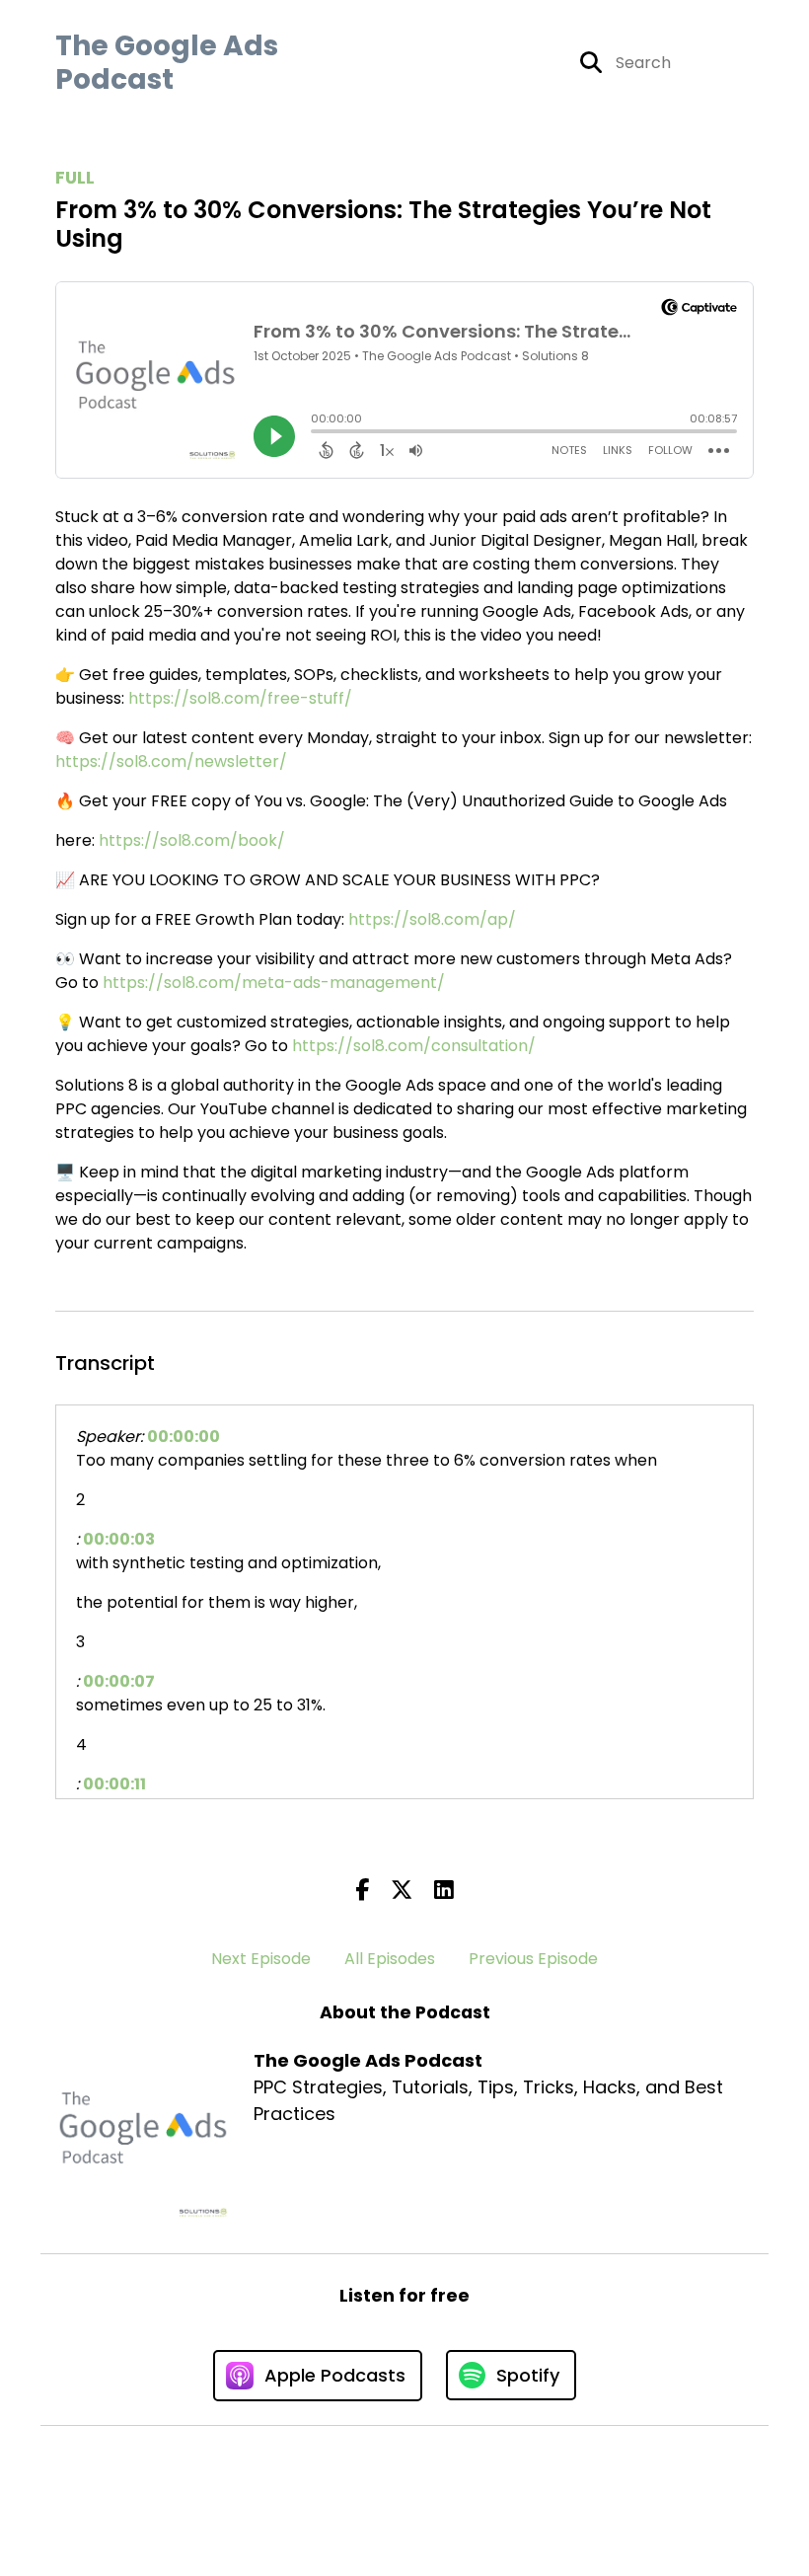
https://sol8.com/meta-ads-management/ (274, 983)
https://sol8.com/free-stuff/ (240, 698)
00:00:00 (184, 1437)
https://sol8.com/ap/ (432, 919)
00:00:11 (114, 1784)
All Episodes (390, 1959)
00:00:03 (119, 1539)
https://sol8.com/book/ (192, 840)
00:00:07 (119, 1681)
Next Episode (261, 1959)
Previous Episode (533, 1959)
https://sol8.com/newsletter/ (171, 761)
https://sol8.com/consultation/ (414, 1046)
